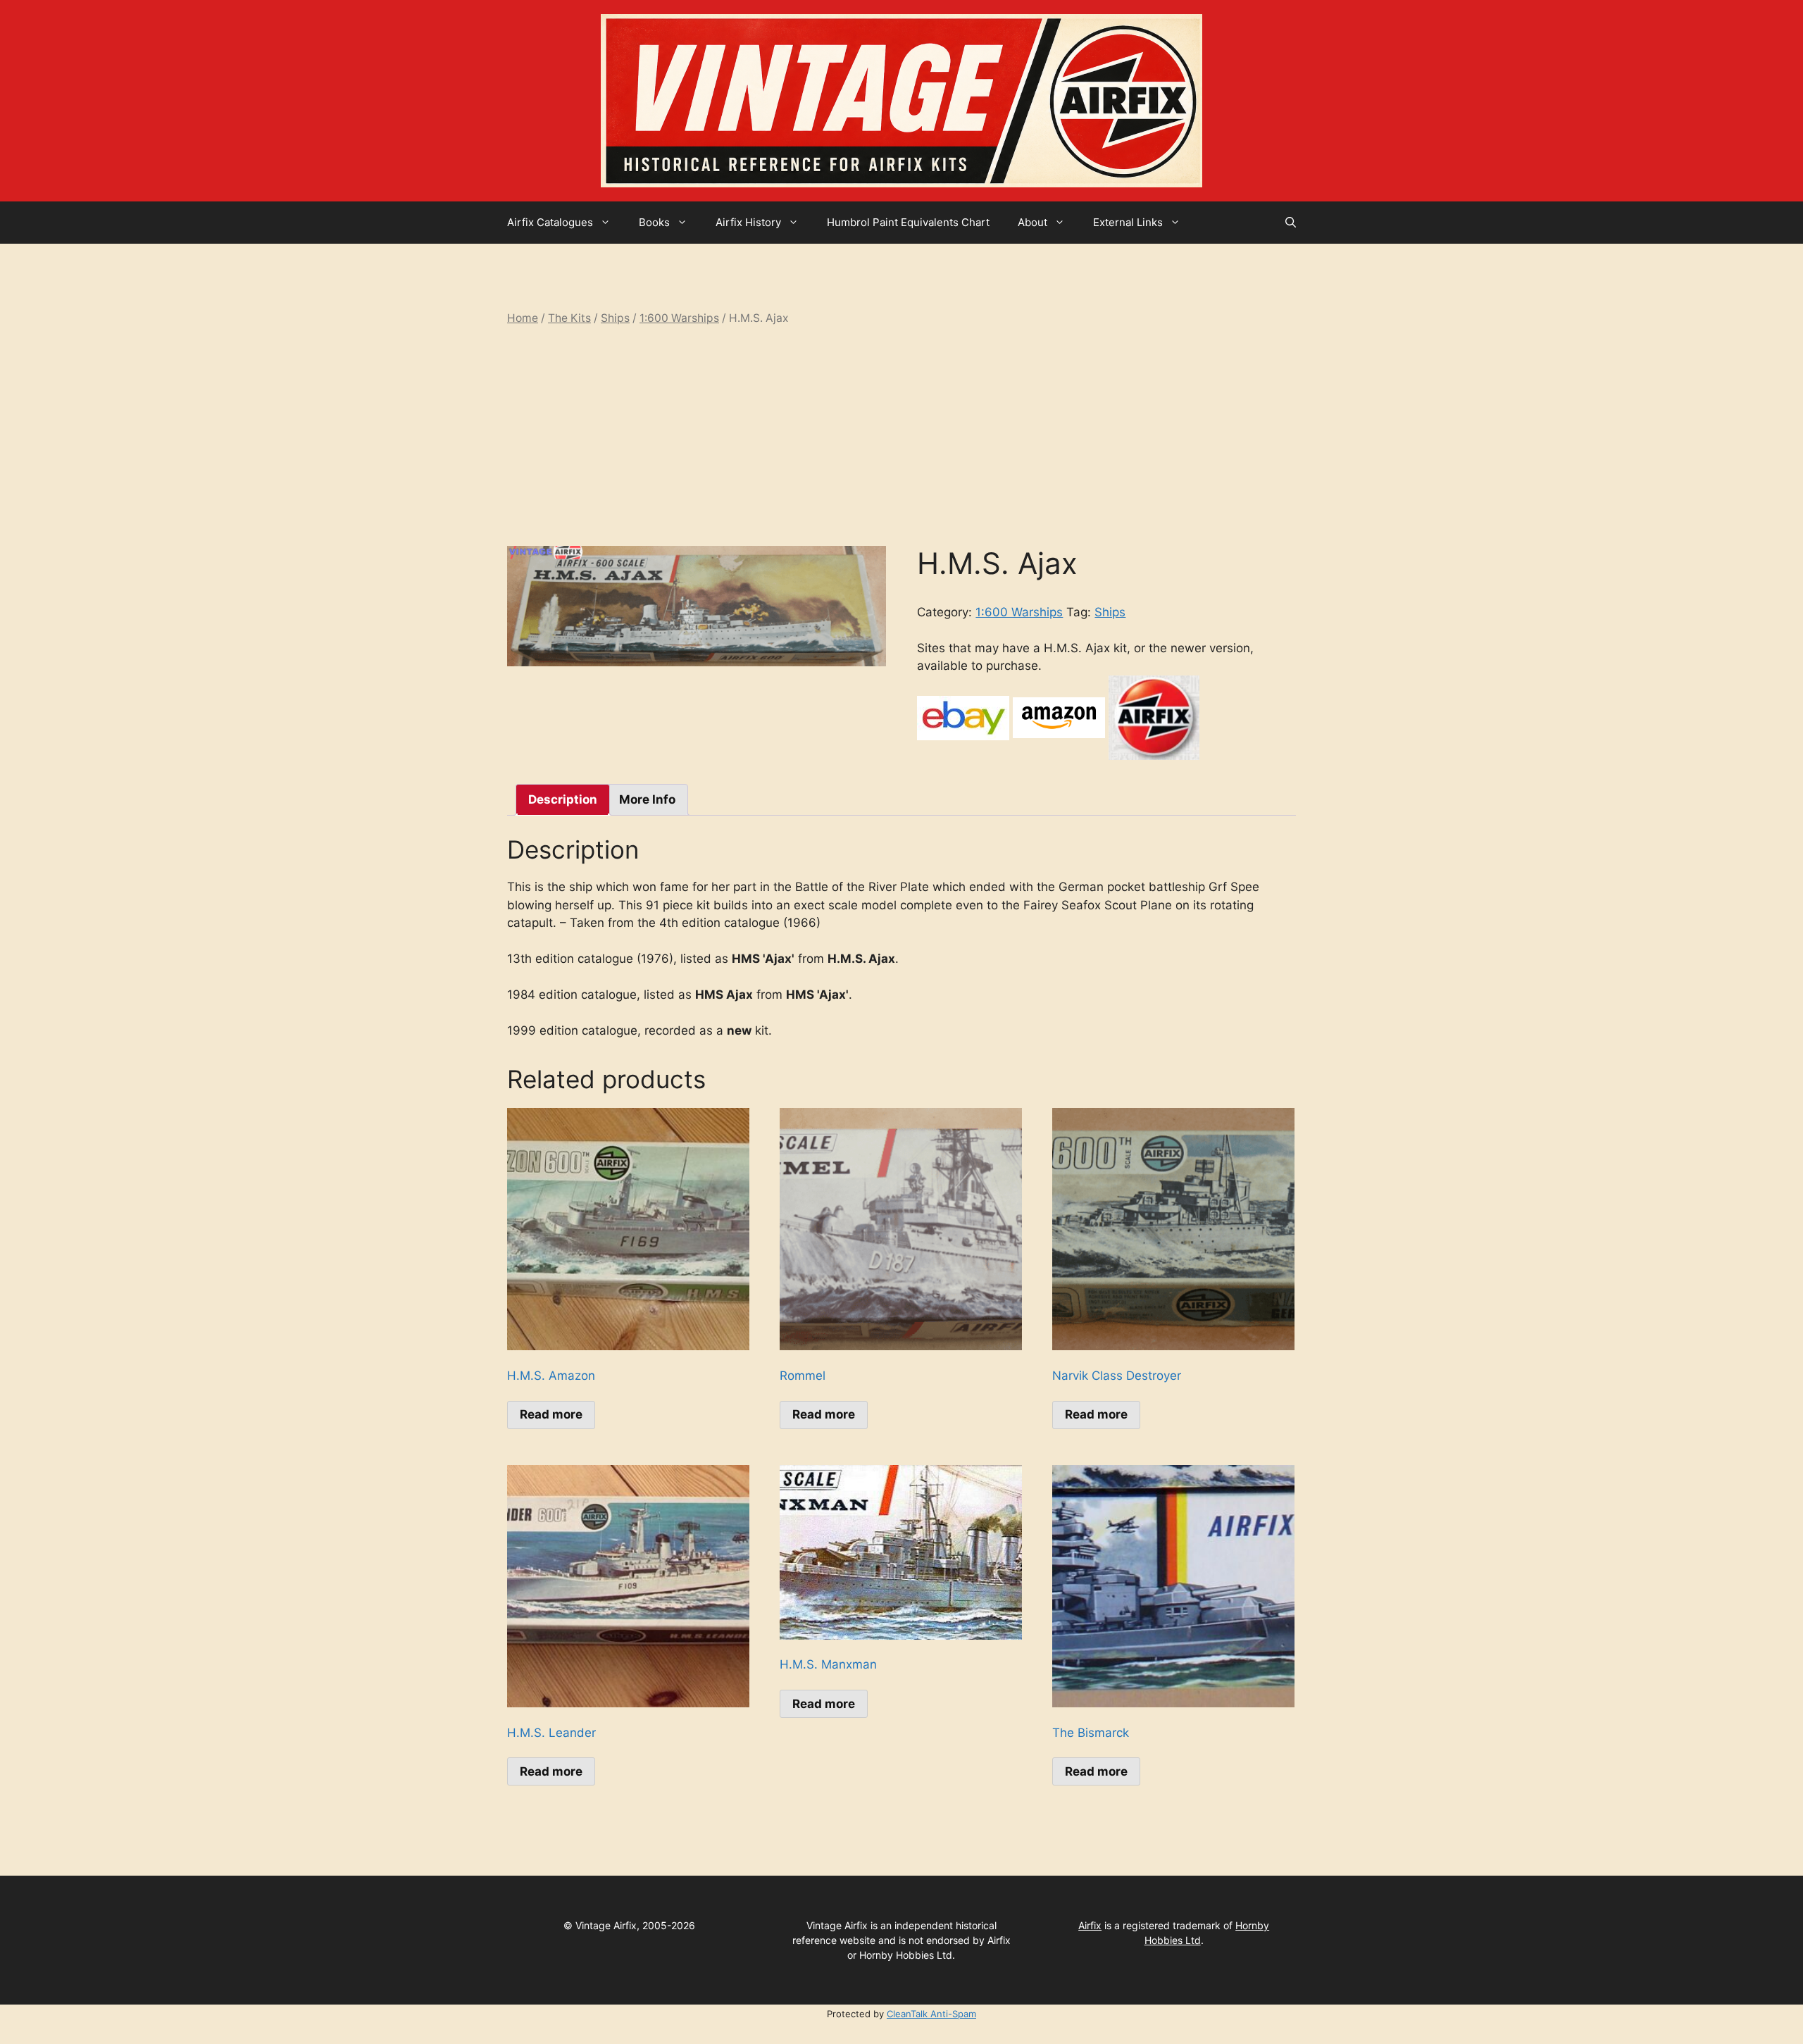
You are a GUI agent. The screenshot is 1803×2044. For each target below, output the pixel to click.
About (1032, 222)
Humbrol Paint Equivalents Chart (908, 222)
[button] (1291, 223)
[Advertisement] (901, 436)
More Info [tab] (647, 799)
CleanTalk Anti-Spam (931, 2014)
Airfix (1090, 1925)
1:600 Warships (679, 318)
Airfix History (748, 222)
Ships (615, 318)
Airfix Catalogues (550, 222)
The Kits (569, 318)
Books (654, 222)
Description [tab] (563, 799)
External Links (1128, 222)
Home (523, 318)
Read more (551, 1414)
